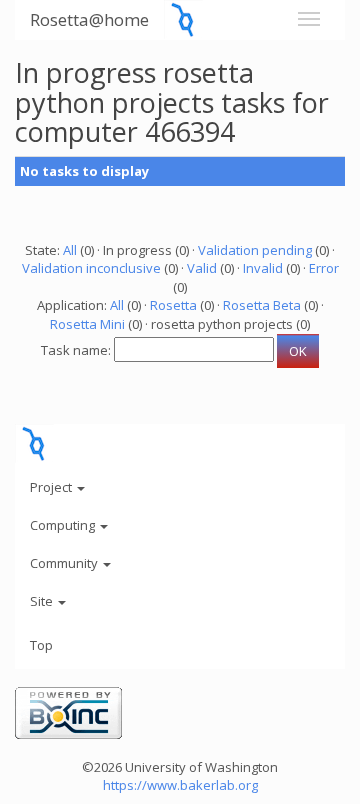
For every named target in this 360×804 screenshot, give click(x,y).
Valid (202, 268)
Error (324, 268)
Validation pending (255, 250)
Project (52, 487)
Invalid (263, 268)
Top (41, 645)
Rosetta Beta (262, 305)
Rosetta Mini (87, 324)
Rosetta (173, 305)
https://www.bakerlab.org (180, 785)
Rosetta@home (89, 19)
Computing (64, 525)
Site (43, 601)
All (70, 250)
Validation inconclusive (91, 268)
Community (65, 563)
